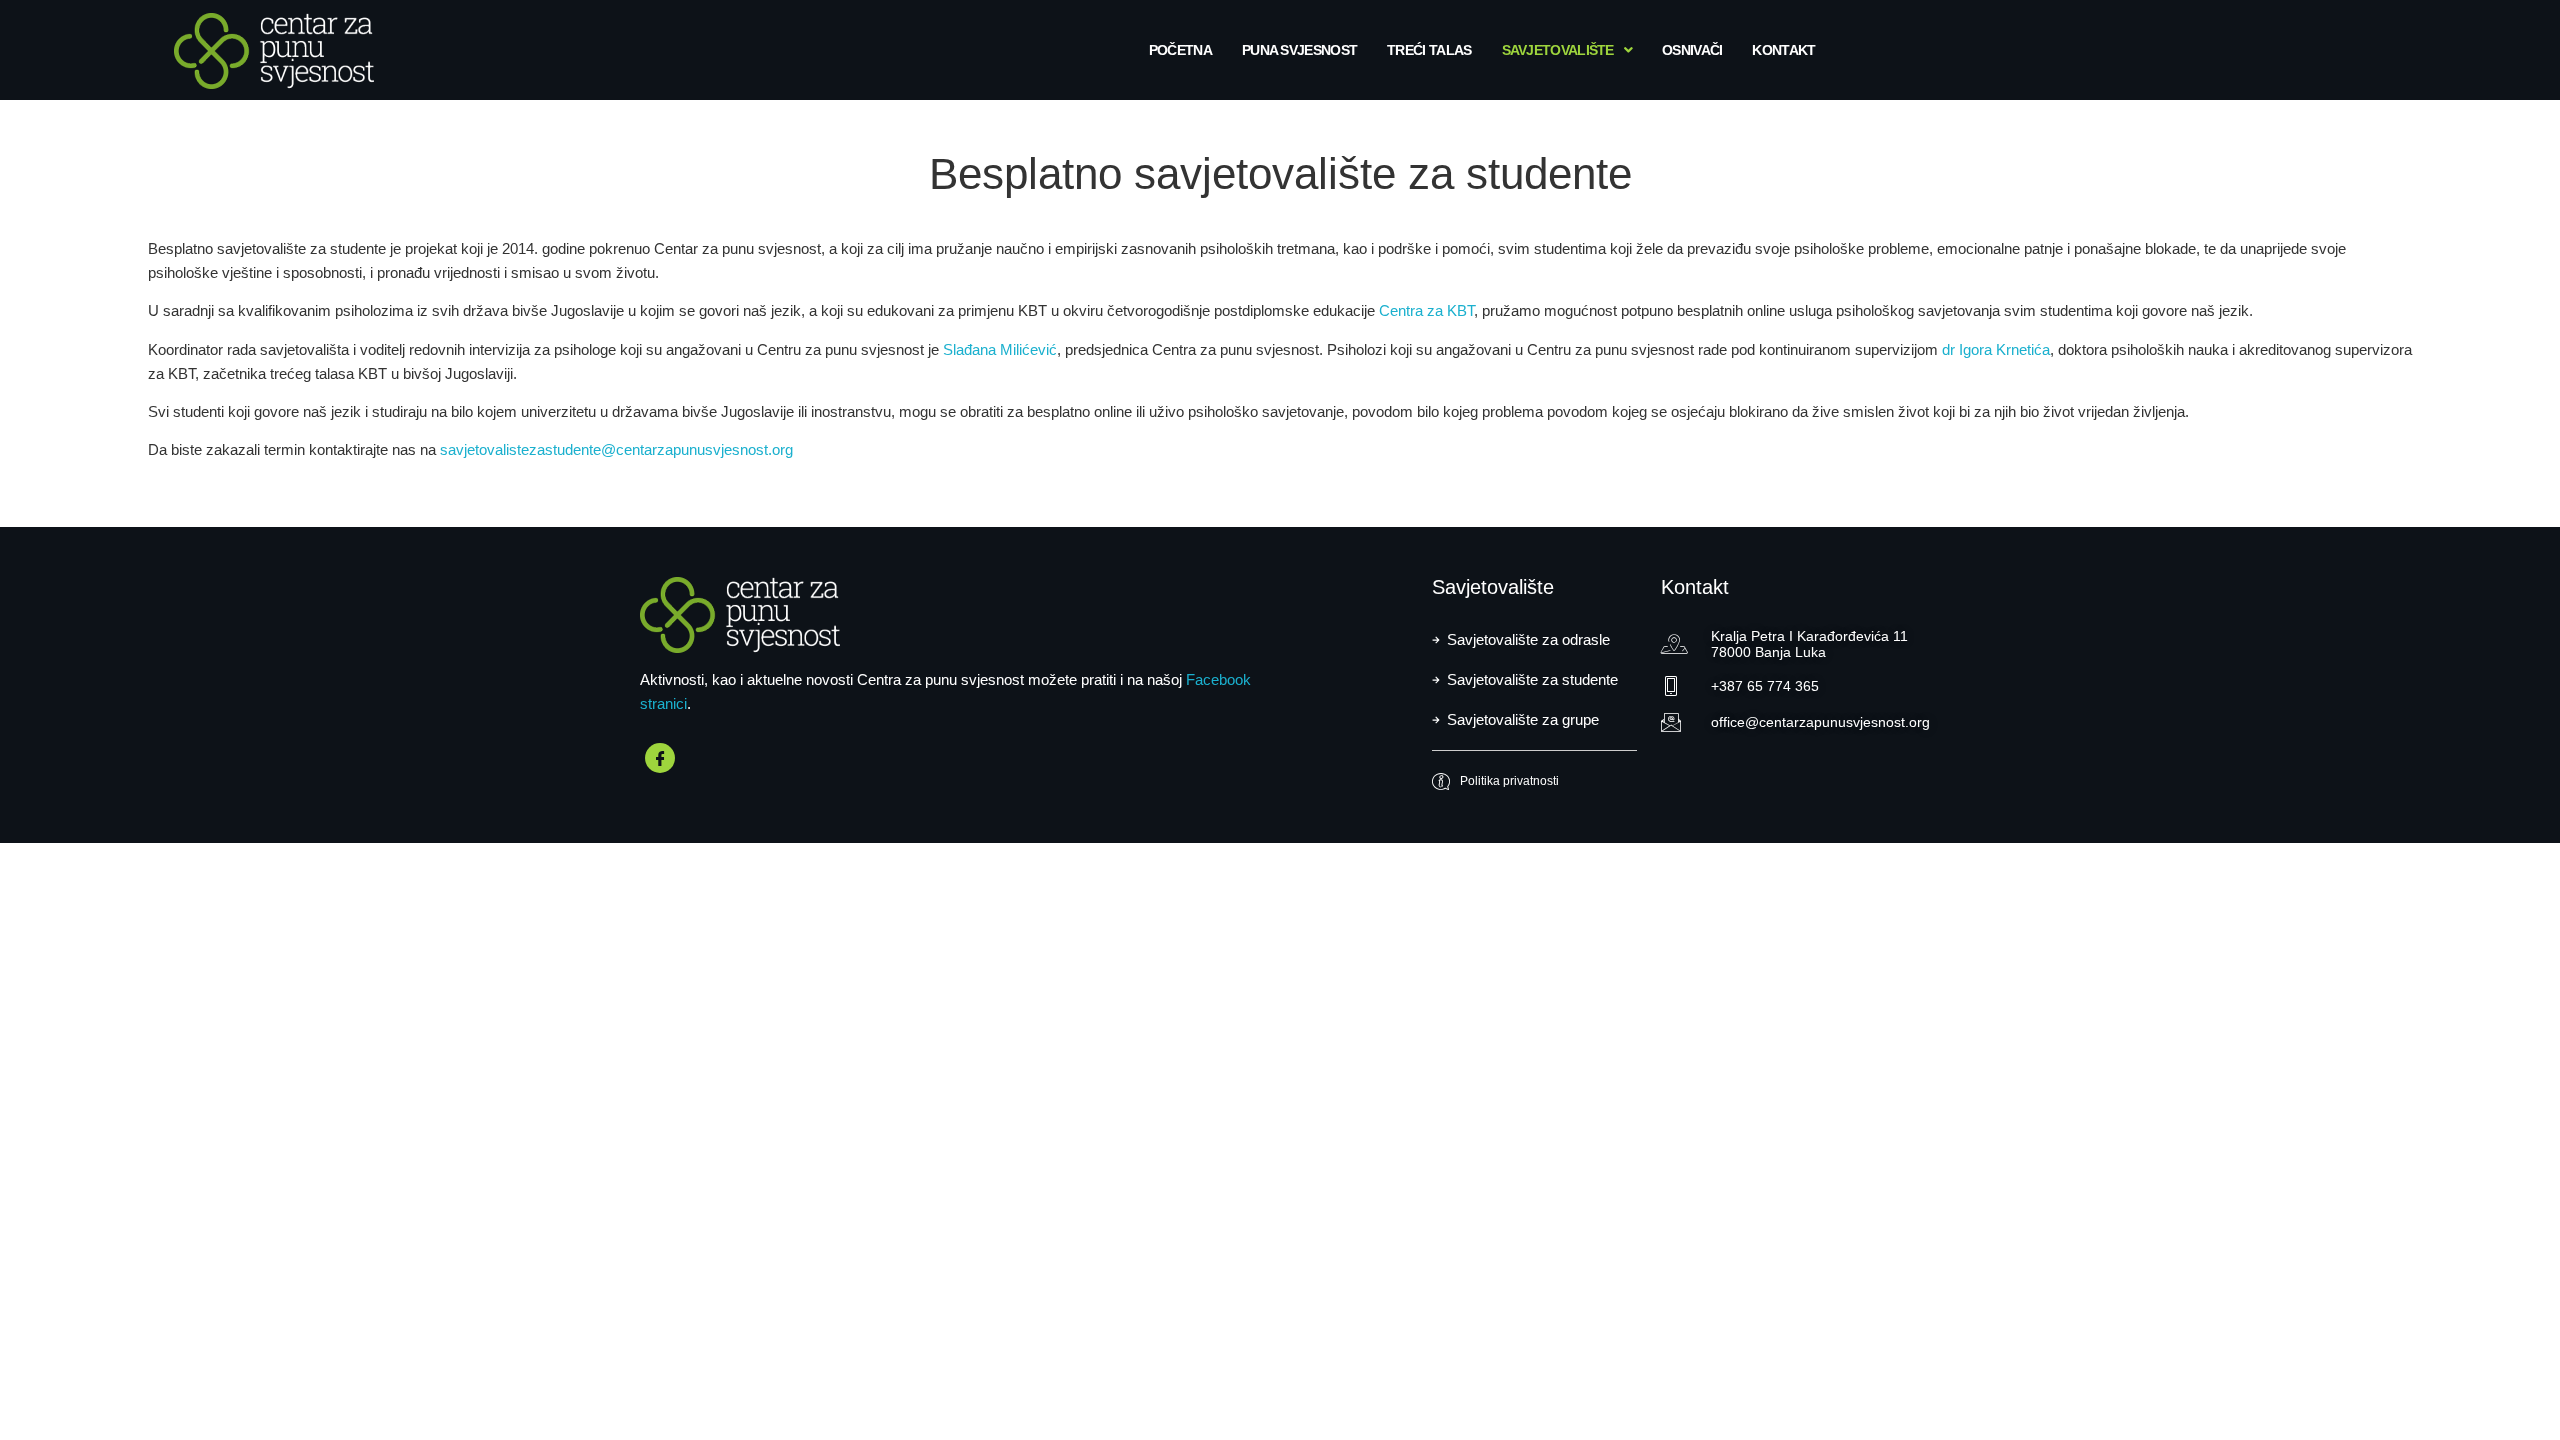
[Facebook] (660, 758)
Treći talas (1429, 50)
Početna (1180, 50)
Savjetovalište (1558, 50)
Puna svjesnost (1299, 50)
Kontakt (1783, 50)
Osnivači (1692, 50)
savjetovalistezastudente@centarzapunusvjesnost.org (616, 449)
